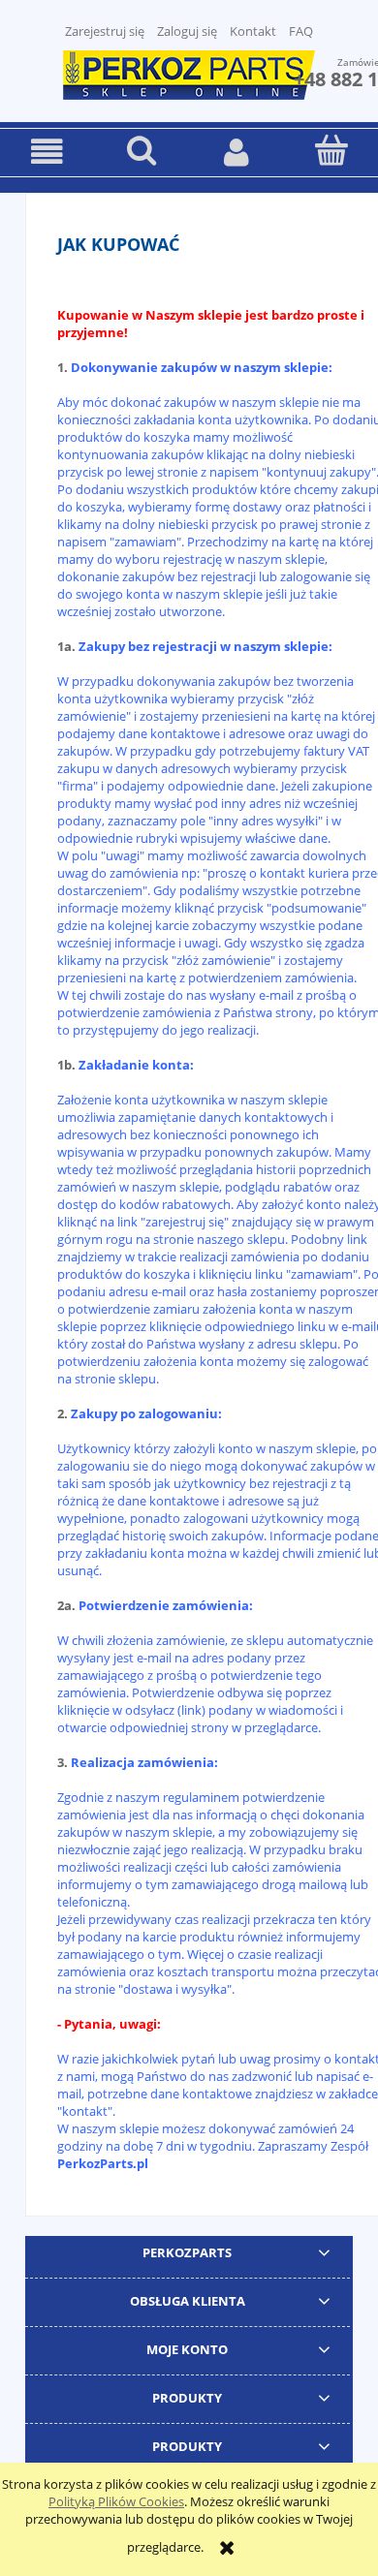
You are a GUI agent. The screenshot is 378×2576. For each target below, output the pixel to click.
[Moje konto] (236, 152)
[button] (47, 152)
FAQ (301, 31)
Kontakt (253, 31)
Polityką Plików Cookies (116, 2501)
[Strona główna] (189, 73)
